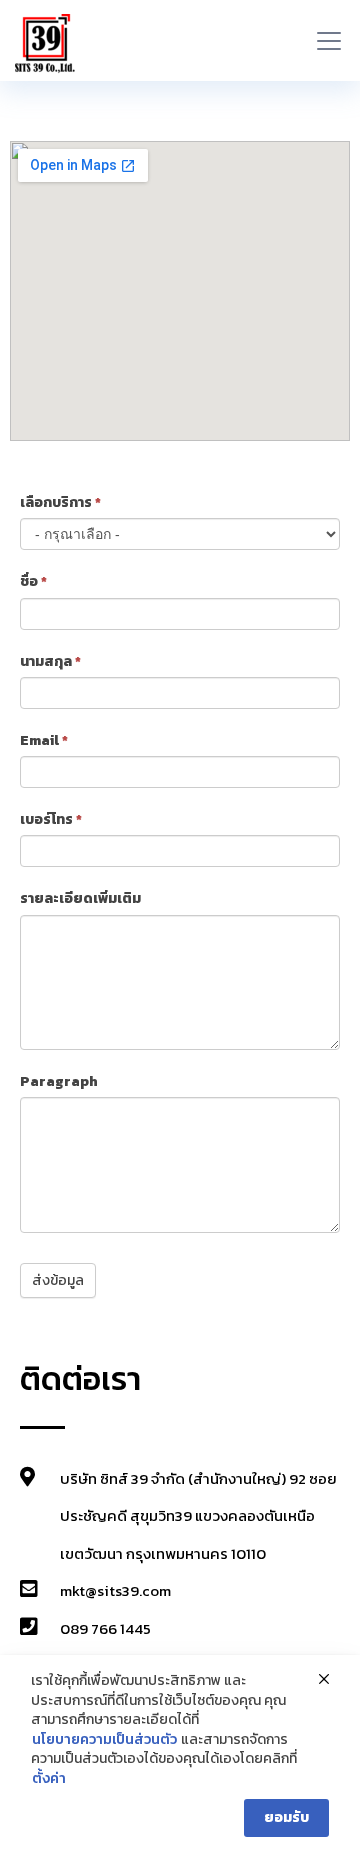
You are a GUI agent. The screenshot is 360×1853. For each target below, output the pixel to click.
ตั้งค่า (49, 1779)
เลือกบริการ (60, 502)
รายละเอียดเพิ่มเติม (80, 898)
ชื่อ (33, 581)
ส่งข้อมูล (58, 1280)
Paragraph (59, 1081)
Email (44, 740)
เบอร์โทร (51, 819)
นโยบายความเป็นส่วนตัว (104, 1740)
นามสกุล (50, 661)
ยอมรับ (286, 1817)
